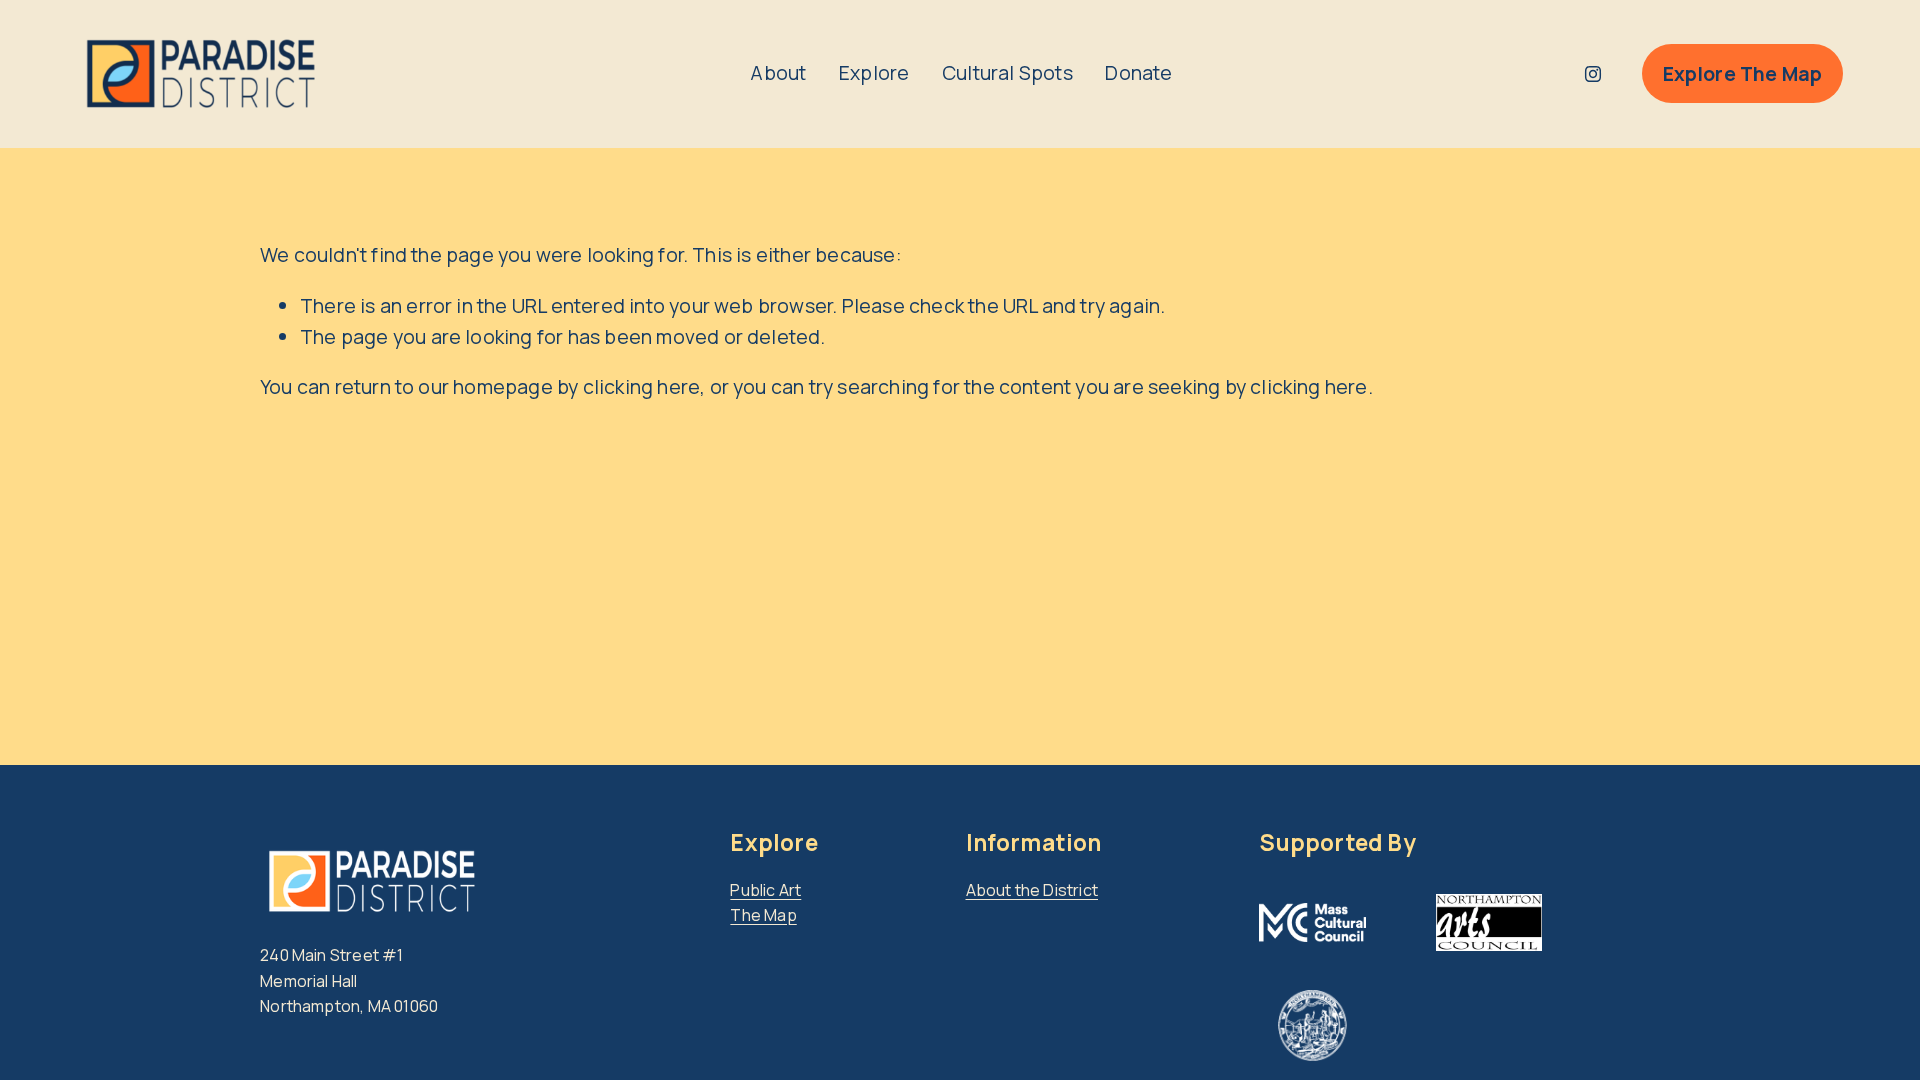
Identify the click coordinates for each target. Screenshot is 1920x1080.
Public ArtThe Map (765, 903)
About (778, 72)
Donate (1138, 72)
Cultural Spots (1007, 72)
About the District (1032, 890)
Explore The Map (1743, 73)
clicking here (642, 386)
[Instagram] (1593, 74)
